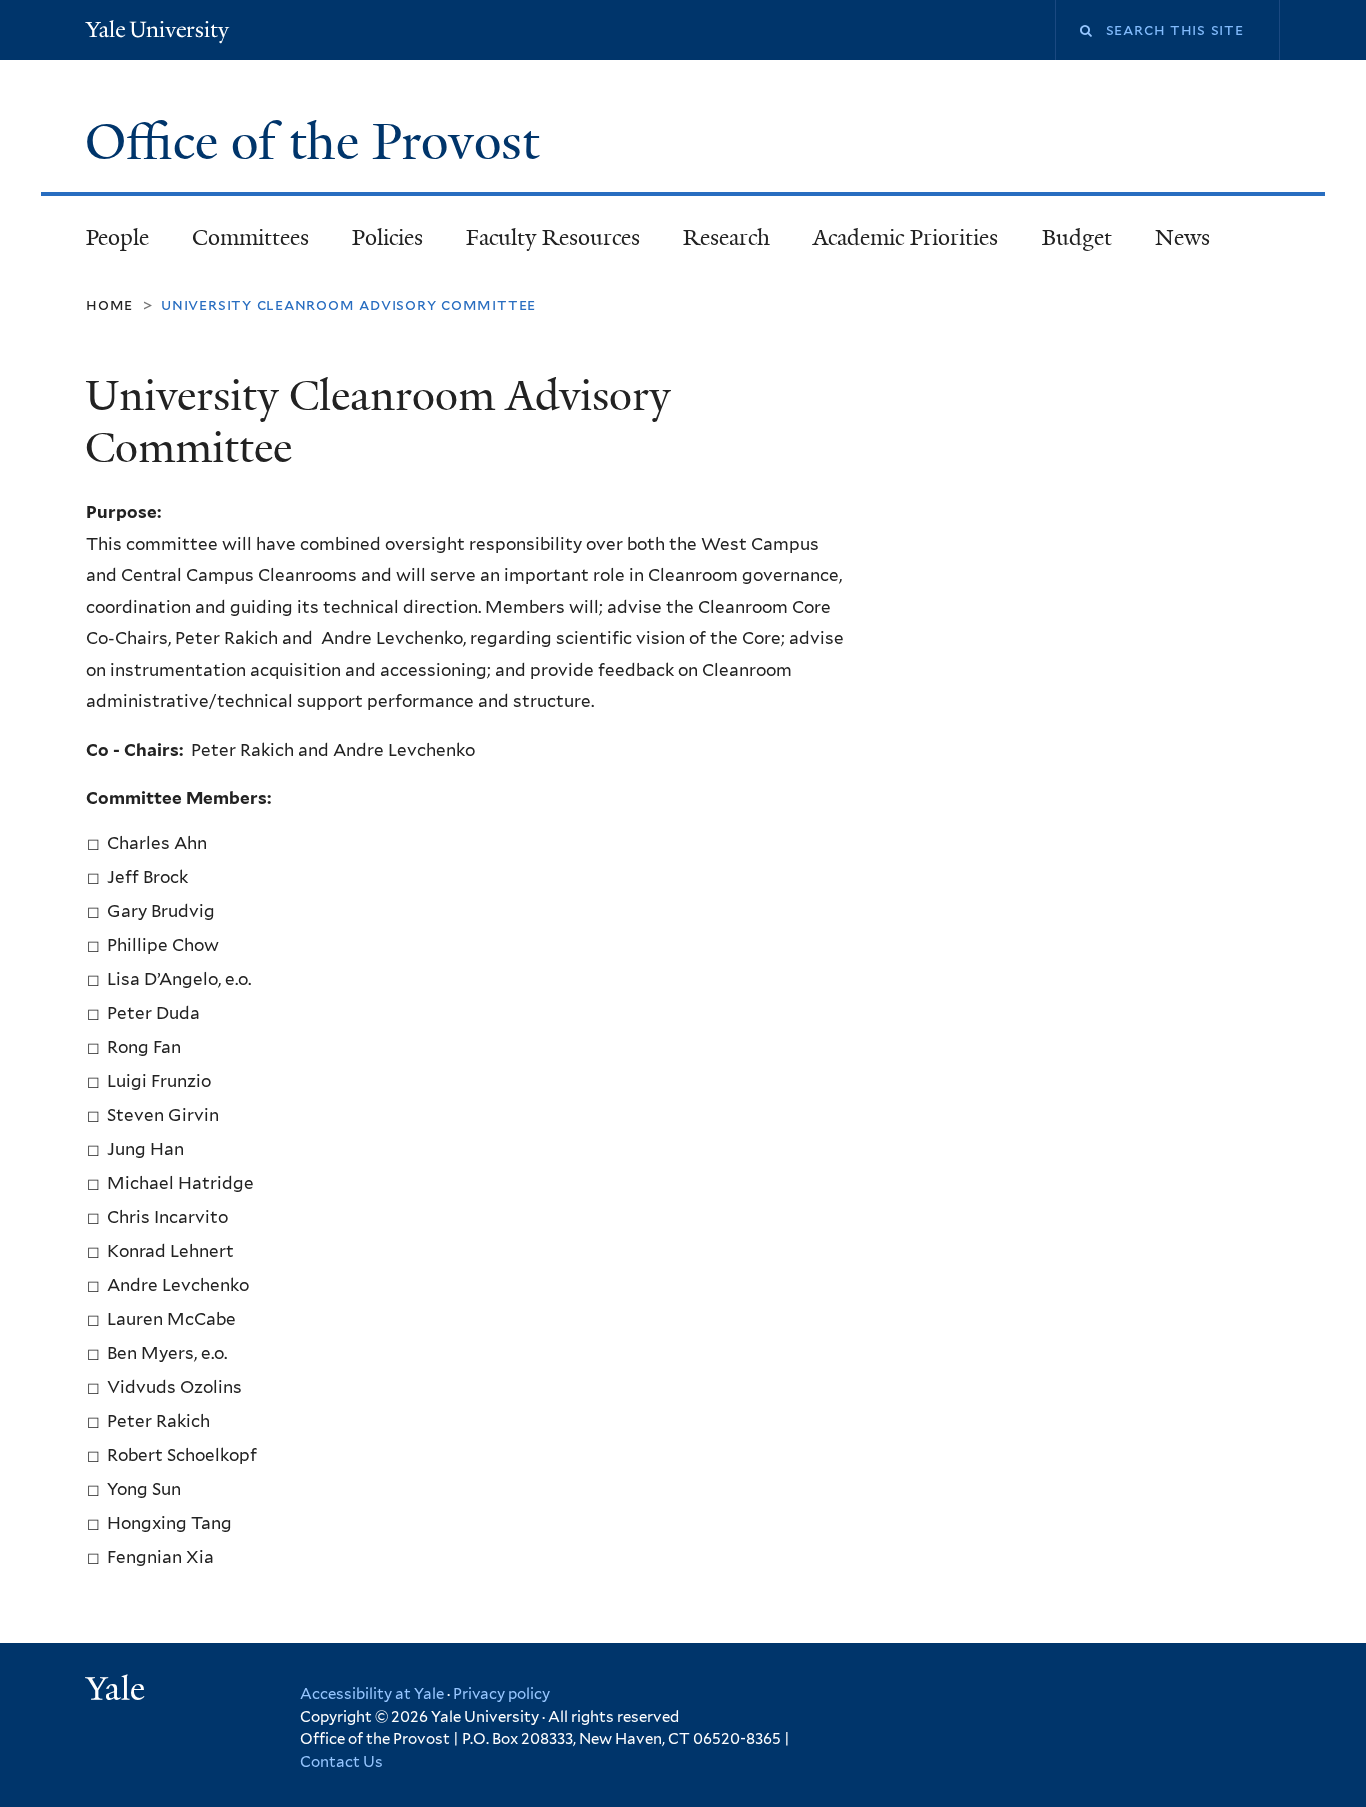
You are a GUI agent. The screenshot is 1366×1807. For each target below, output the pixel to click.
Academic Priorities (905, 237)
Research (726, 237)
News (1182, 237)
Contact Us (341, 1762)
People (117, 237)
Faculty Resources (553, 237)
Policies (387, 237)
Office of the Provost (318, 142)
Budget (1077, 237)
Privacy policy (501, 1694)
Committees (250, 237)
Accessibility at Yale (372, 1694)
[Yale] (118, 1691)
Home (109, 304)
